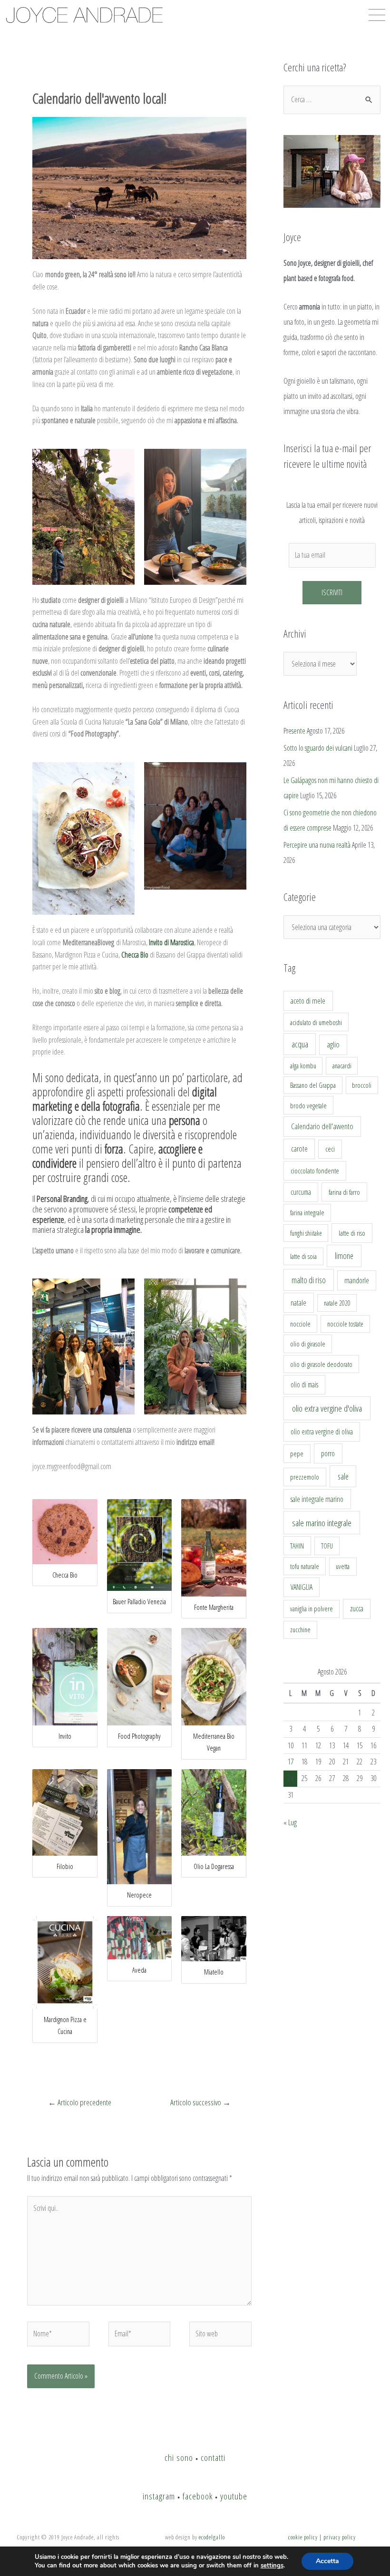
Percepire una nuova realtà (317, 845)
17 (291, 1762)
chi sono (179, 2457)
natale (298, 1303)
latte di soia (303, 1256)
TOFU (327, 1546)
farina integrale (307, 1213)
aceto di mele (308, 1001)
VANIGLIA (302, 1587)
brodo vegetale (308, 1105)
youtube (234, 2496)
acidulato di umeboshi (316, 1022)
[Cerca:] (332, 99)
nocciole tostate (345, 1324)
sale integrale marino (317, 1499)
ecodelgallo (212, 2537)
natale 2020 (337, 1303)
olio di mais (304, 1385)
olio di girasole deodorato (321, 1364)
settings (272, 2566)
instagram (159, 2496)
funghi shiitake (306, 1233)
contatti (213, 2457)
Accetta (327, 2561)
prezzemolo (305, 1477)
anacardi (342, 1066)
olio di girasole (308, 1344)
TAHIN (297, 1546)
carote (299, 1149)
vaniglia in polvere (312, 1609)
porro (328, 1453)
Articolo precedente (80, 2102)
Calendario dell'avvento (322, 1126)
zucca (357, 1608)
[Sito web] (220, 2335)
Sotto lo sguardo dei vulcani (318, 748)
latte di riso (352, 1233)
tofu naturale (305, 1566)
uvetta (343, 1566)
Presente (294, 731)
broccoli (362, 1085)
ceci (330, 1149)
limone (344, 1256)
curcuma (301, 1192)
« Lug (290, 1822)
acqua (300, 1044)
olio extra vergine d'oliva (327, 1408)
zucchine (300, 1630)
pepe (297, 1453)
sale (343, 1476)
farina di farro (344, 1192)
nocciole (300, 1324)
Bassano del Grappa (313, 1085)
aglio (333, 1045)
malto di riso (309, 1280)
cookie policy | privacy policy (322, 2537)
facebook (198, 2496)
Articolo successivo (200, 2102)
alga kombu (303, 1066)
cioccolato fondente (315, 1171)
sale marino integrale (322, 1523)
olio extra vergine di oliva (322, 1432)
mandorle (357, 1280)
